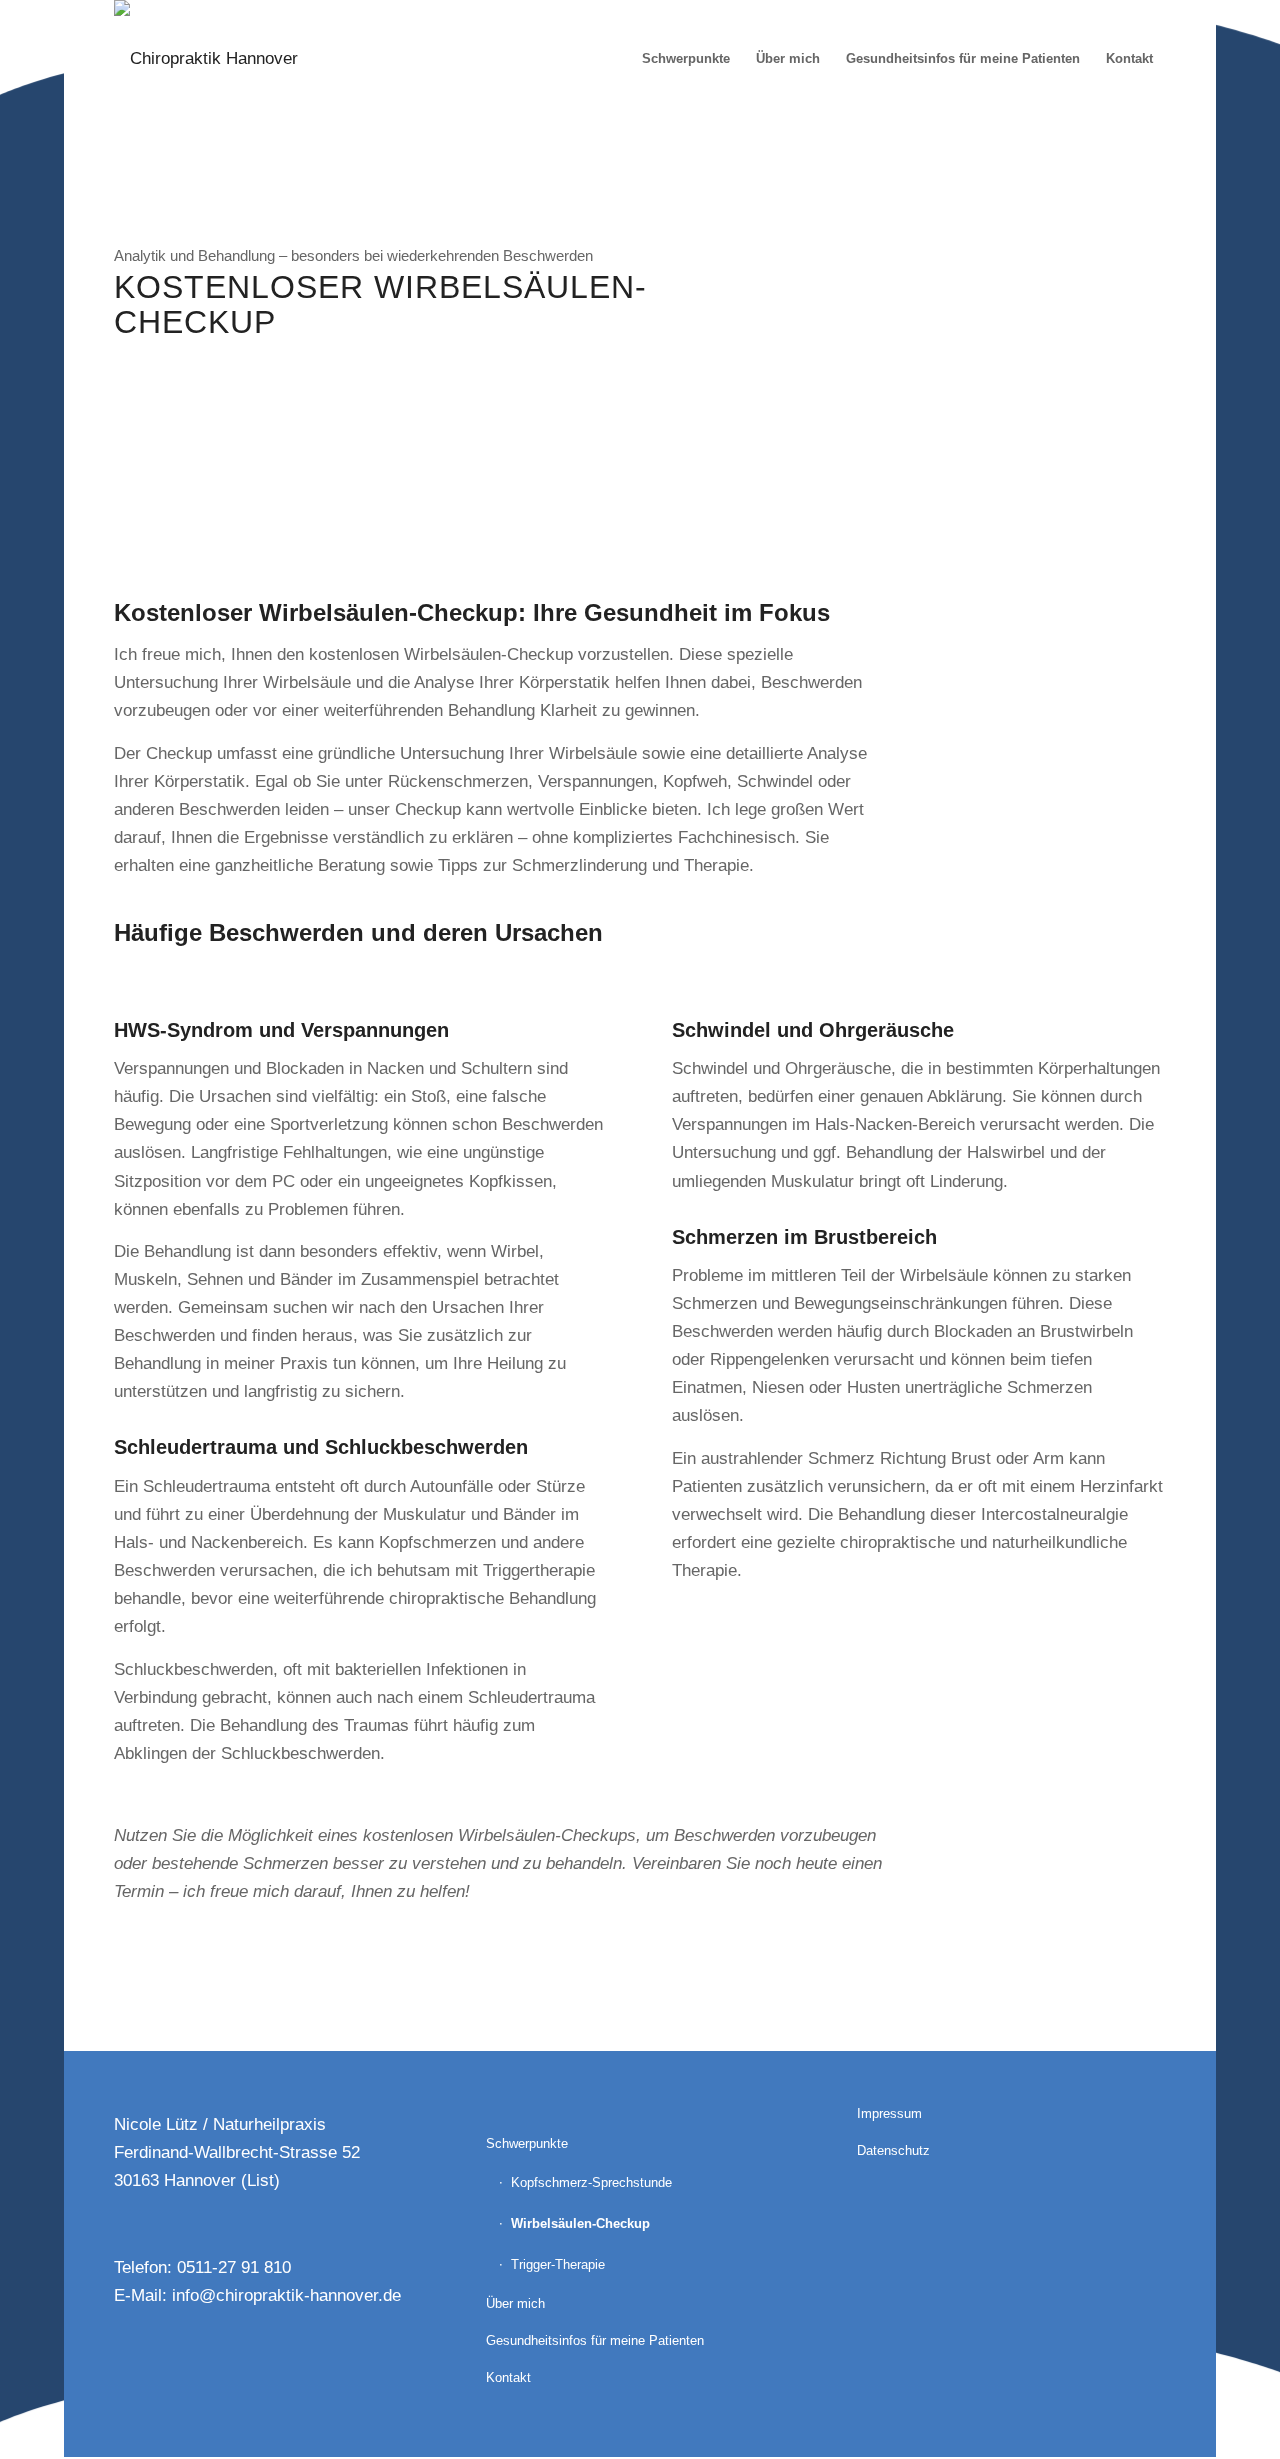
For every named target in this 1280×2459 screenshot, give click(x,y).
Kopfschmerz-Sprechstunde (591, 2182)
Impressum (889, 2113)
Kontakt (508, 2377)
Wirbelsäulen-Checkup (580, 2223)
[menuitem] (686, 59)
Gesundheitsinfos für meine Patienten (595, 2340)
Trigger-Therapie (558, 2264)
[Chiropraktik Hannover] (206, 59)
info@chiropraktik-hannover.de (286, 2295)
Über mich (515, 2303)
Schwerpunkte (527, 2143)
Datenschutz (893, 2150)
